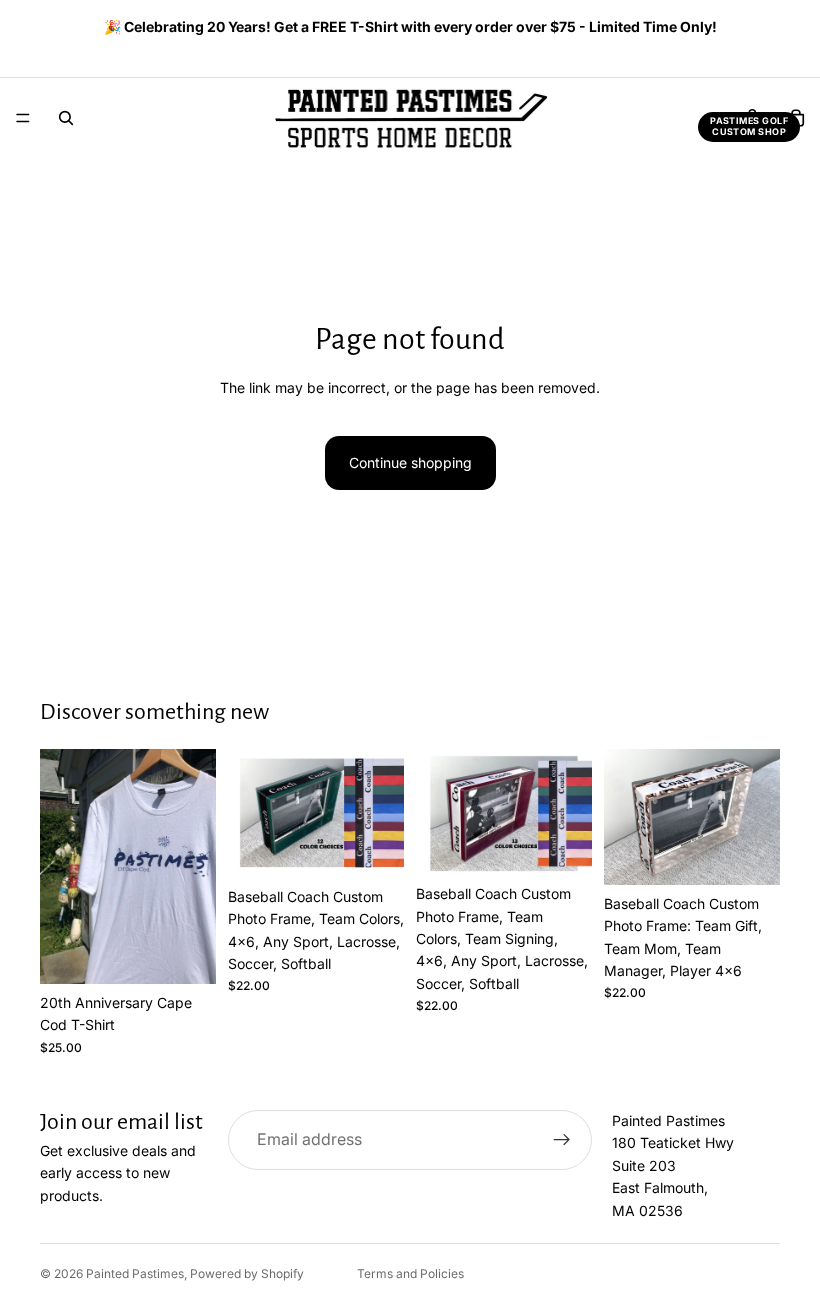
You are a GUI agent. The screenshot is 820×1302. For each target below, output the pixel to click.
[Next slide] (758, 29)
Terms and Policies (410, 1273)
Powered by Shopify (247, 1273)
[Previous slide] (47, 29)
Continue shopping (410, 462)
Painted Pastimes (135, 1273)
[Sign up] (562, 1140)
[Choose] (185, 953)
